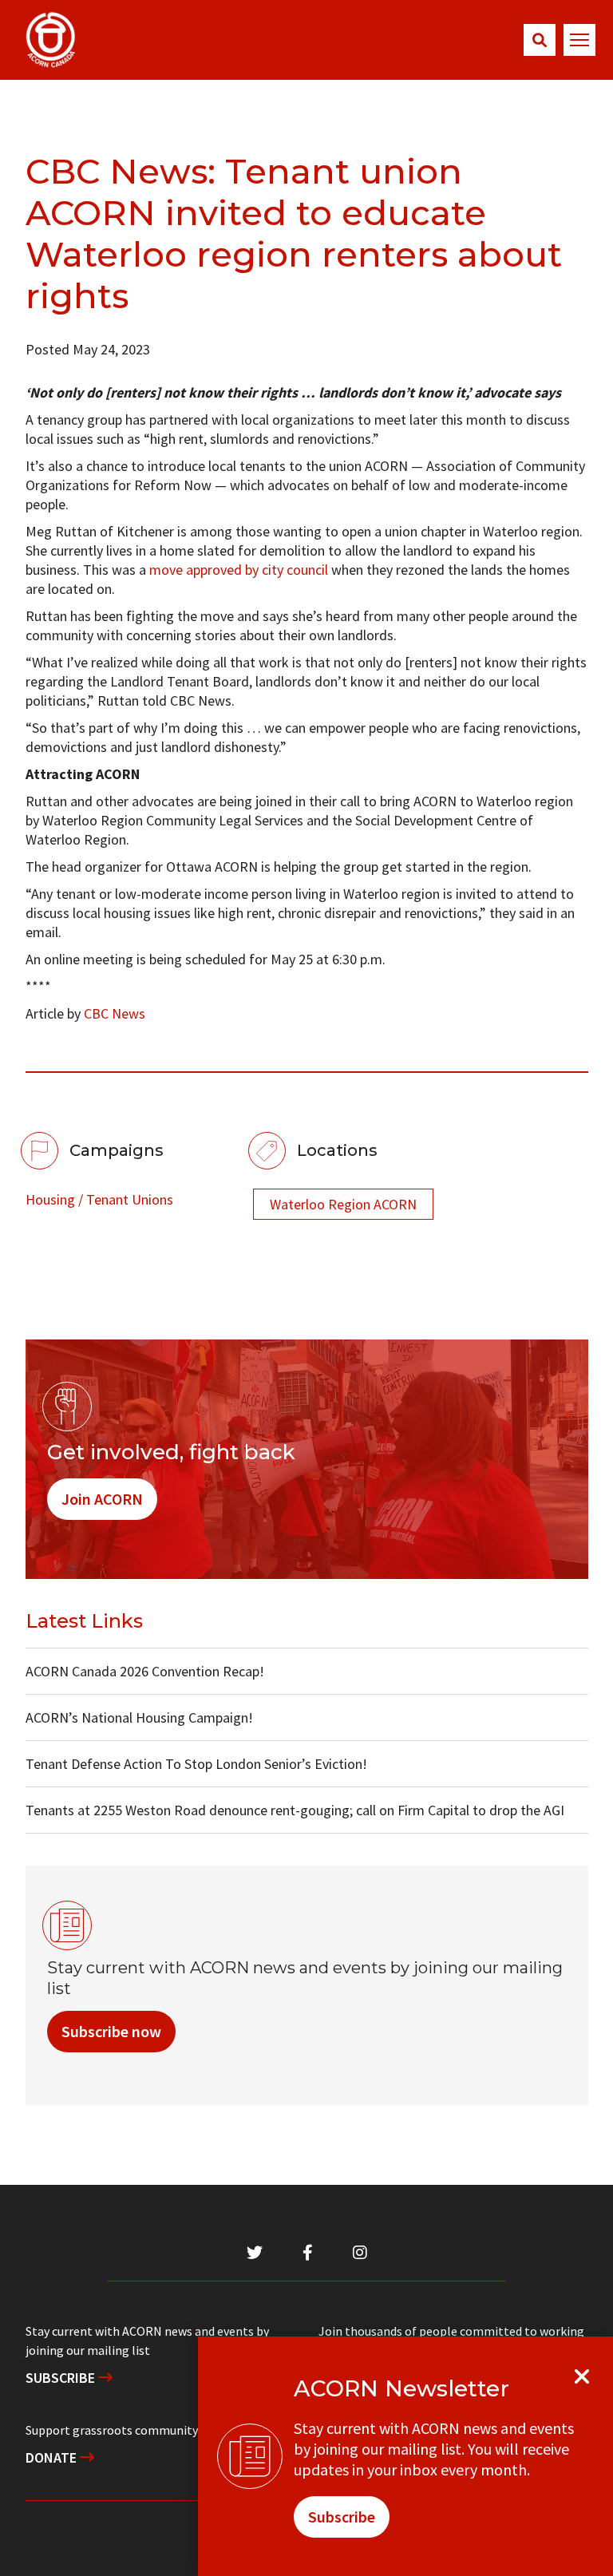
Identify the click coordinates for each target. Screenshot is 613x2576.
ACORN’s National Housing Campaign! (139, 1717)
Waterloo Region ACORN (343, 1204)
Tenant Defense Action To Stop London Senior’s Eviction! (196, 1764)
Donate (53, 2457)
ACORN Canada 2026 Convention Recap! (145, 1671)
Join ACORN (102, 1499)
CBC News (115, 1013)
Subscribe (62, 2378)
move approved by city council (239, 570)
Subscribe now (111, 2031)
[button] (540, 40)
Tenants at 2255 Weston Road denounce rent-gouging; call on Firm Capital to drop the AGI (295, 1810)
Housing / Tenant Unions (99, 1199)
